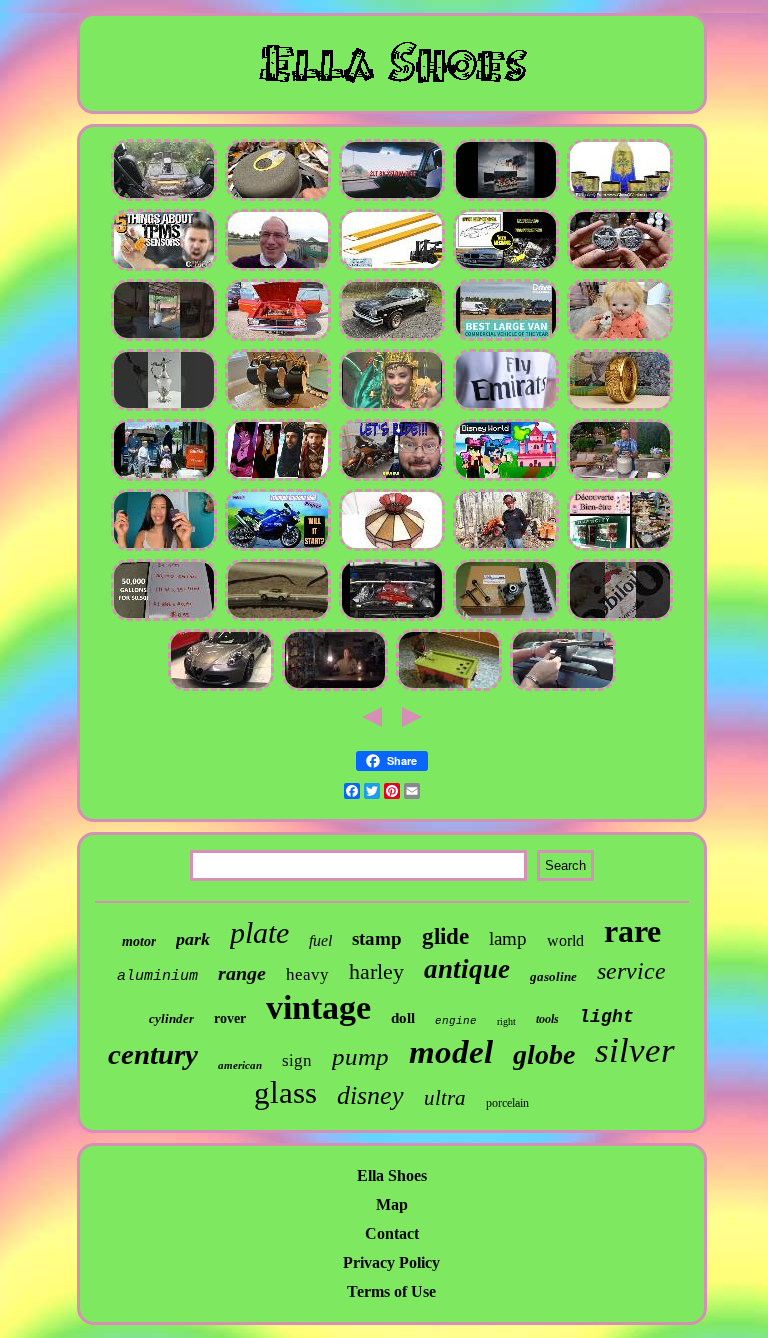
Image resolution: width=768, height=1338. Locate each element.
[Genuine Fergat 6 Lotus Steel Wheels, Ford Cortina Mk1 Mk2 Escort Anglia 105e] (278, 337)
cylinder (171, 1018)
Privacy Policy (391, 1262)
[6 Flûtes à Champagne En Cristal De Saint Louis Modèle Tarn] (620, 547)
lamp (508, 938)
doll (403, 1018)
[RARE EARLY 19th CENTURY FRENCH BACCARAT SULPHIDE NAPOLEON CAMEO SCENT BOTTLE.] (449, 687)
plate (259, 932)
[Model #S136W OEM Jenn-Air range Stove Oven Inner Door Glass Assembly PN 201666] (620, 477)
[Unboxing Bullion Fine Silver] (620, 267)
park (193, 939)
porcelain (507, 1103)
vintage (318, 1007)
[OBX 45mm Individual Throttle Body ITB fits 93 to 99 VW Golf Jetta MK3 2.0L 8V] (392, 197)
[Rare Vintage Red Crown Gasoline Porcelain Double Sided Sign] (620, 617)
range (242, 973)
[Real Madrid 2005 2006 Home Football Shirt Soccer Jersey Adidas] (506, 407)
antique (467, 969)
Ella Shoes (392, 1175)
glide (445, 936)
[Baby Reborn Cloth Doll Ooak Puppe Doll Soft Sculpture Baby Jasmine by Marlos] (620, 337)
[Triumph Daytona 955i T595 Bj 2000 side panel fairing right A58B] (278, 547)
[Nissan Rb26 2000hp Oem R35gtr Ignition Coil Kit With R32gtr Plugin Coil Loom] (392, 617)
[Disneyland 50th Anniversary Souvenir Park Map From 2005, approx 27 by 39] (506, 477)
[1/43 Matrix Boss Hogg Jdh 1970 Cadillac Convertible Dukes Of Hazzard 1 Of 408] (392, 337)
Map (392, 1204)
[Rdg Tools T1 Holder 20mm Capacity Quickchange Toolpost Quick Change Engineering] (506, 617)
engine (456, 1021)
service (631, 971)
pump (360, 1056)
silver (635, 1050)
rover (230, 1018)
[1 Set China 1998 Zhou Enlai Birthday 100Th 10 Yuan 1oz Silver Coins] (392, 407)
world (565, 940)
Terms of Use (391, 1291)
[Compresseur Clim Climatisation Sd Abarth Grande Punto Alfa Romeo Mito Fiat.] (221, 687)
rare (632, 931)
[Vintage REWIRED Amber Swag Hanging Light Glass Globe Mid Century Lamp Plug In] (392, 547)
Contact (392, 1233)
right (506, 1021)
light (606, 1017)
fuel (320, 940)
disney (370, 1095)
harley (376, 971)
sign (297, 1060)
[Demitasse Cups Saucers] (278, 407)
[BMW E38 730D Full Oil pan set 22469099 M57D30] (506, 267)
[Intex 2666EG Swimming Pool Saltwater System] (164, 617)
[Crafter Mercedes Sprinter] (506, 337)
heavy (307, 974)
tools (547, 1019)
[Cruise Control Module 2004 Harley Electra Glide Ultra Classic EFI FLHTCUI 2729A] (392, 477)
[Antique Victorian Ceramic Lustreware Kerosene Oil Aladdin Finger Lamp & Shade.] (335, 687)
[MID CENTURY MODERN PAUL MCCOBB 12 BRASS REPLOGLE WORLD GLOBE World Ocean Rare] (164, 407)
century (153, 1054)
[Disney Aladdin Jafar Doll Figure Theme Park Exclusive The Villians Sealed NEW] (278, 477)
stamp (377, 938)
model (451, 1052)
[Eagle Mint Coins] (620, 407)
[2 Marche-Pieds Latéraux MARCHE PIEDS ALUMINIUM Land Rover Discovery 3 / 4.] (563, 687)
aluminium (157, 976)
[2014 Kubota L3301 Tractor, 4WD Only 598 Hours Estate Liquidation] (506, 547)
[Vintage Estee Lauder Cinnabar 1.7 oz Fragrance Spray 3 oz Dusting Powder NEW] (164, 547)
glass (285, 1092)
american (240, 1065)
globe (544, 1054)
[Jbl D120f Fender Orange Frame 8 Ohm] (278, 197)
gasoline (553, 976)
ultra (445, 1098)
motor (139, 941)
